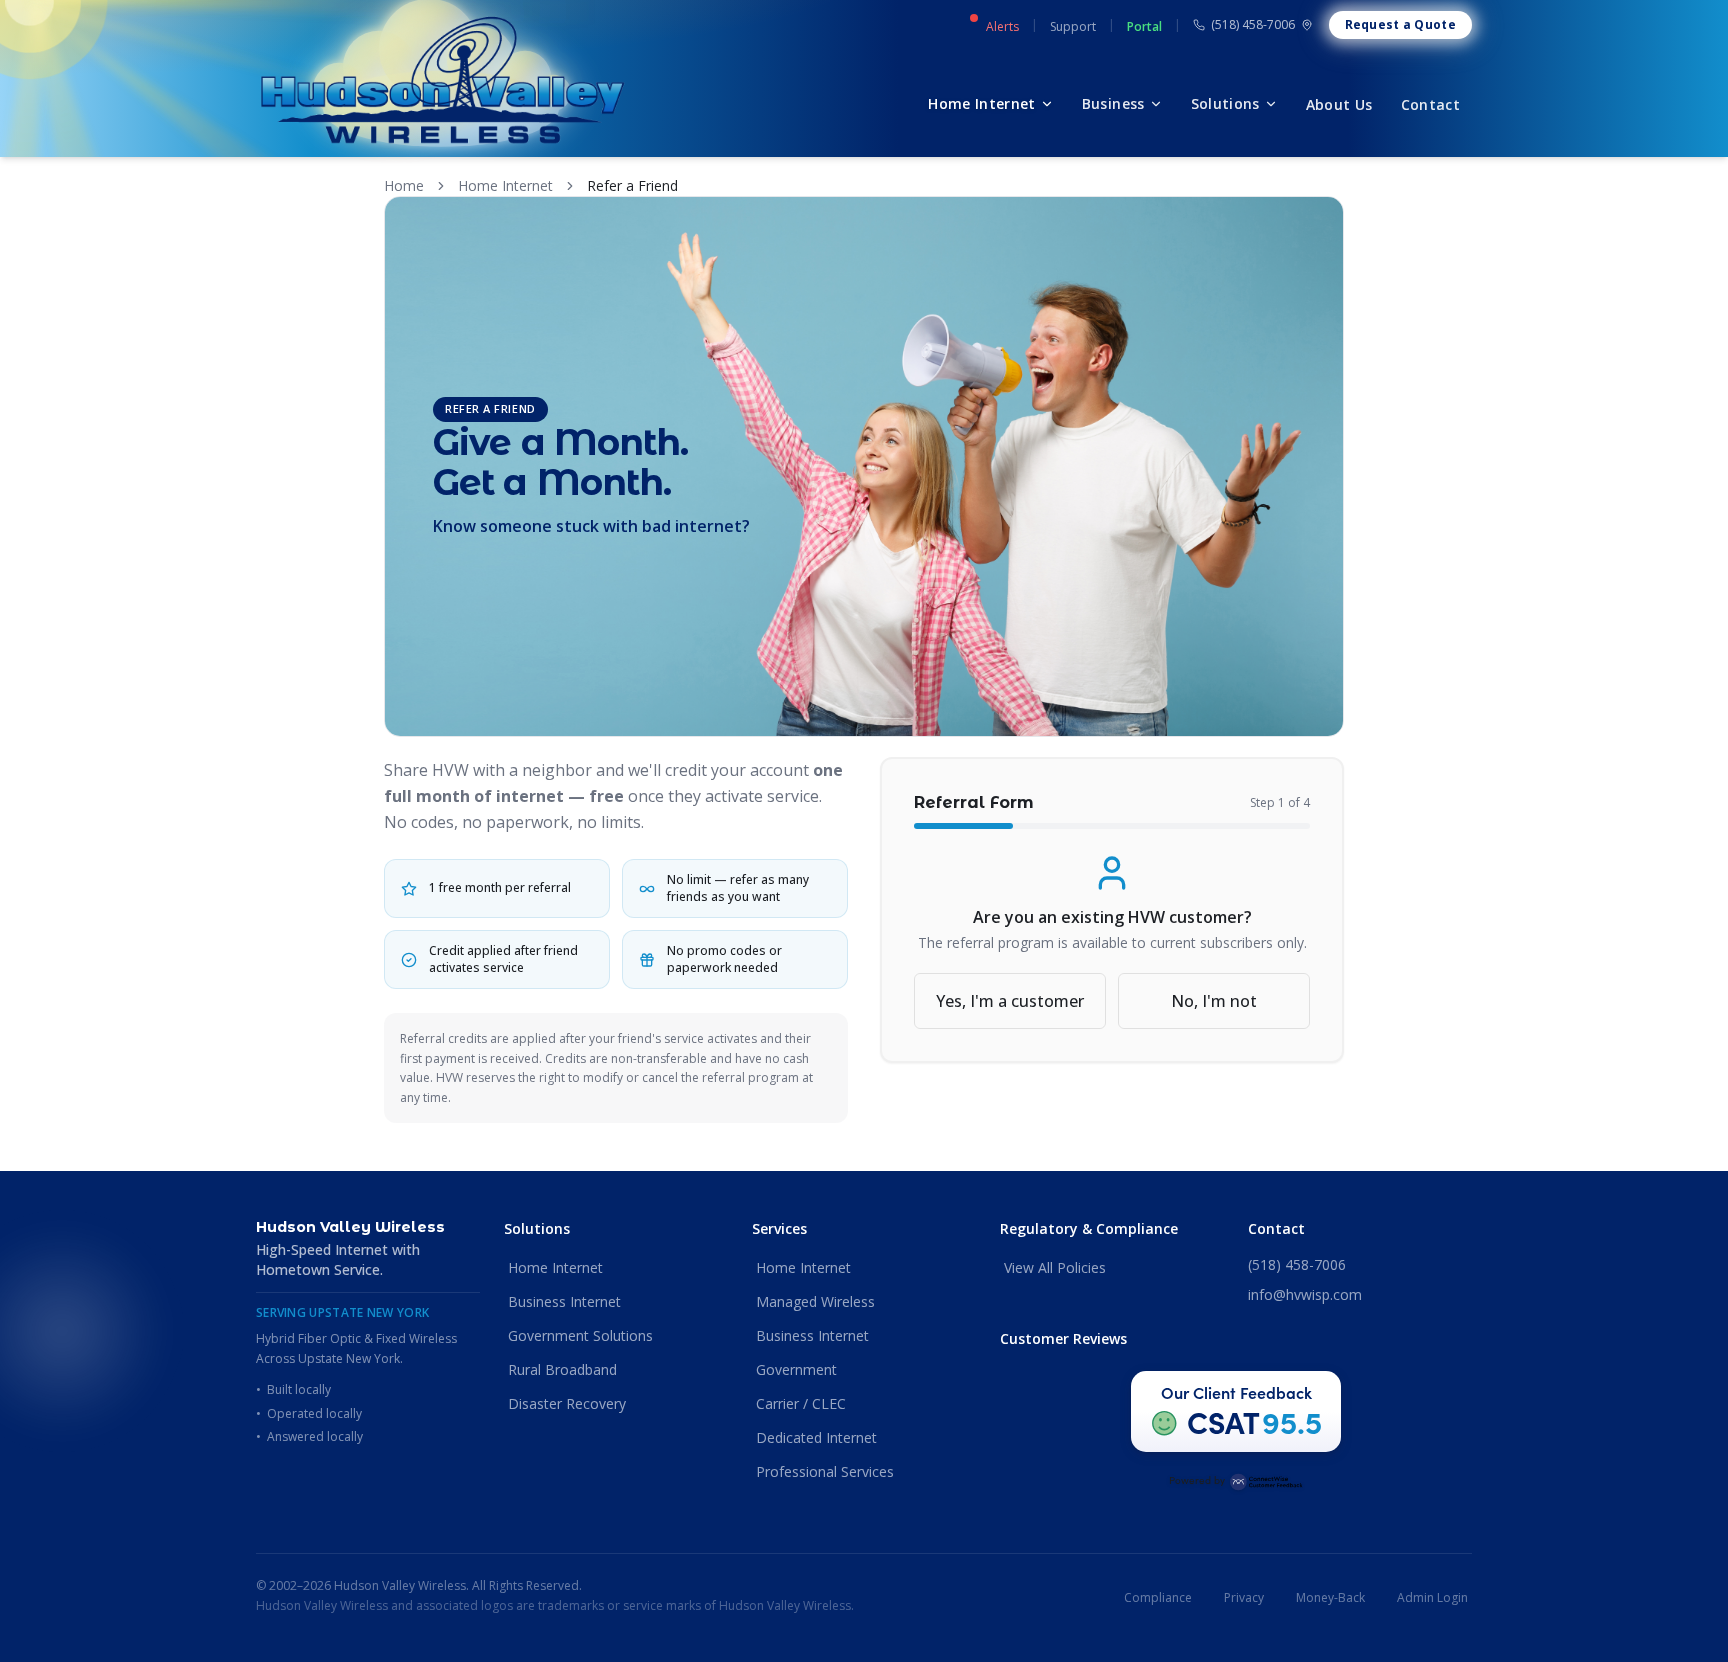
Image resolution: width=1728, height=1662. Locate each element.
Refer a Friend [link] (632, 185)
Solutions (1225, 103)
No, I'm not (1214, 1001)
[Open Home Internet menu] (1047, 104)
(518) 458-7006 (1253, 25)
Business (1113, 103)
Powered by (1197, 1480)
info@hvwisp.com (1305, 1294)
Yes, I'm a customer (1010, 1001)
